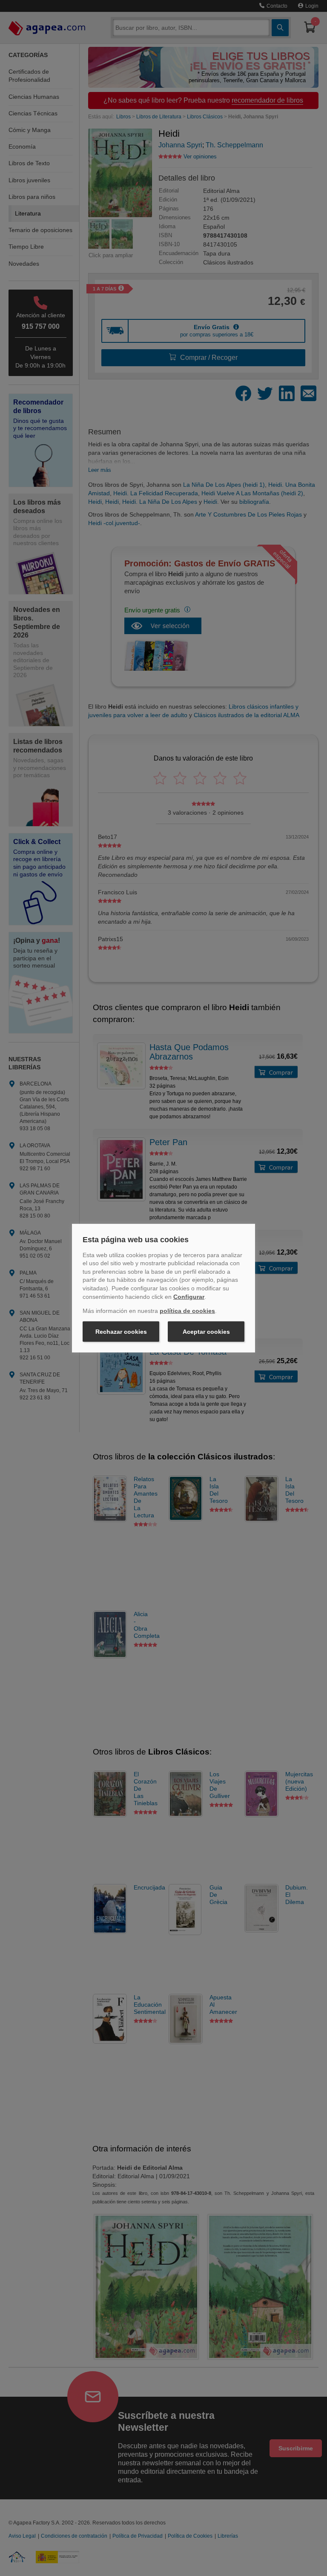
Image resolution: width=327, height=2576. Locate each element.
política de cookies (187, 1311)
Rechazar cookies (121, 1332)
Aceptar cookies (206, 1332)
